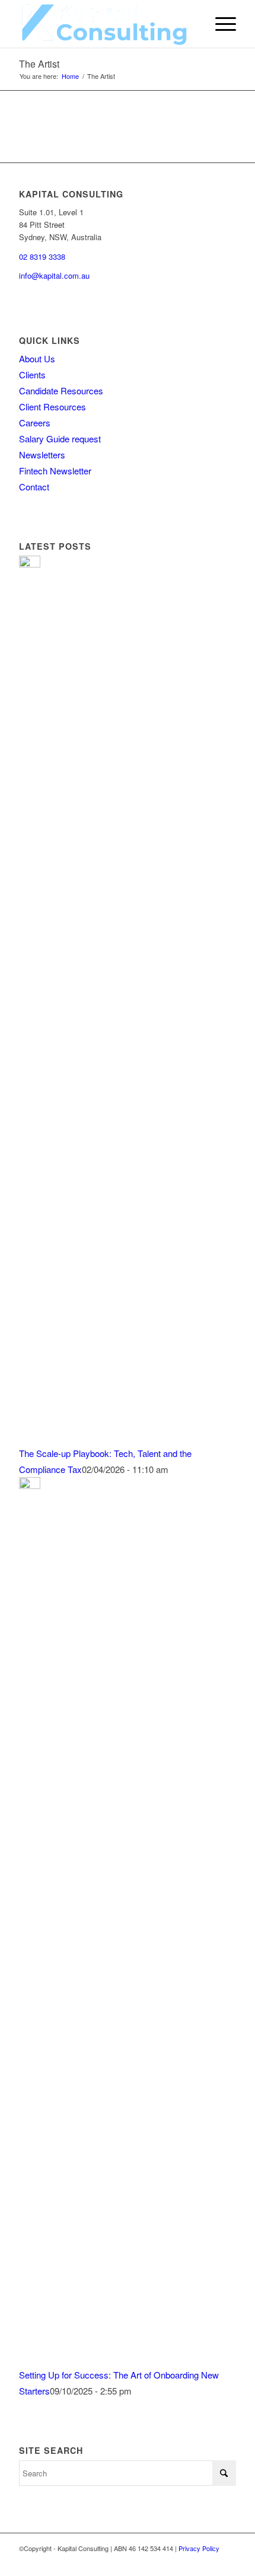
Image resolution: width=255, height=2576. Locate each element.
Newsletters (42, 455)
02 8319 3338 (42, 256)
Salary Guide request (60, 439)
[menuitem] (220, 24)
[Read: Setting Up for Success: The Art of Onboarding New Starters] (30, 1485)
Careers (35, 423)
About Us (37, 358)
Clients (32, 374)
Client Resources (52, 407)
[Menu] (220, 24)
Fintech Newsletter (55, 471)
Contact (34, 487)
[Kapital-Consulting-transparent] (106, 24)
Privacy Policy (199, 2548)
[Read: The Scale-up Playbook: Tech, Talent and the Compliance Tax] (30, 564)
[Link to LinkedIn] (227, 2561)
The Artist (39, 64)
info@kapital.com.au (54, 275)
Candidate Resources (61, 390)
